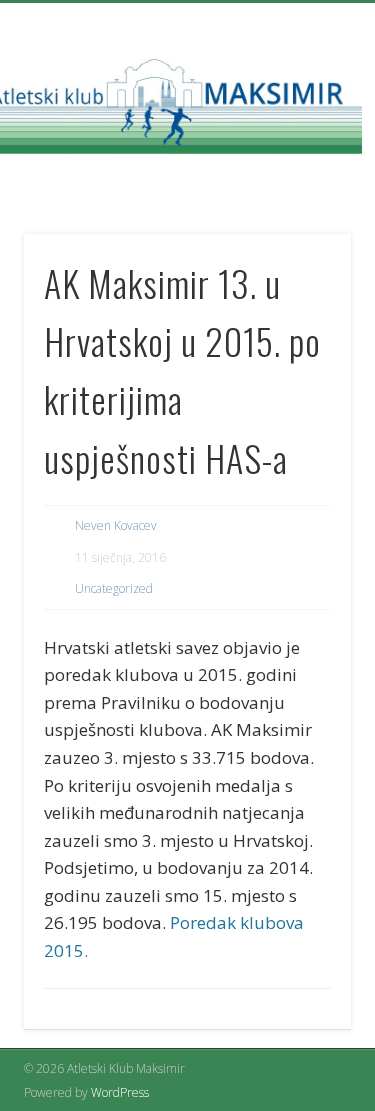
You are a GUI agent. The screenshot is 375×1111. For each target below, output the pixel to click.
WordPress (120, 1092)
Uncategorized (114, 588)
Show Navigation (303, 179)
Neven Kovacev (116, 525)
